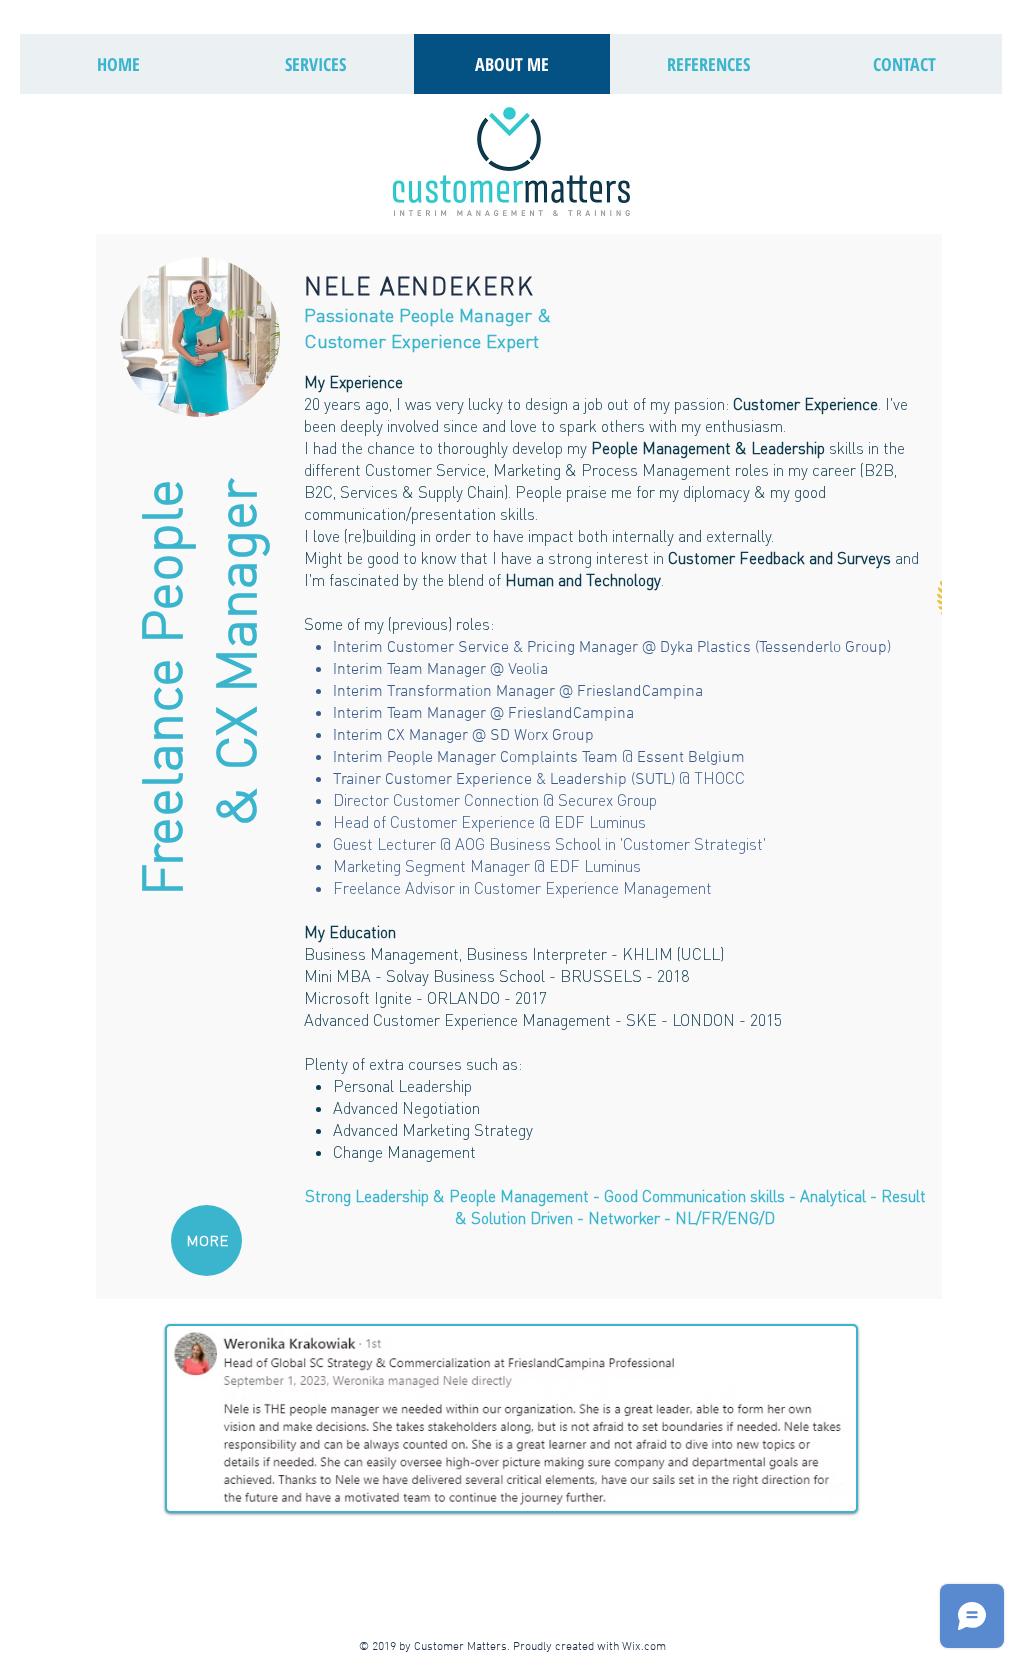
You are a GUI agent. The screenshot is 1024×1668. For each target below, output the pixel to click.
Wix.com (647, 1647)
